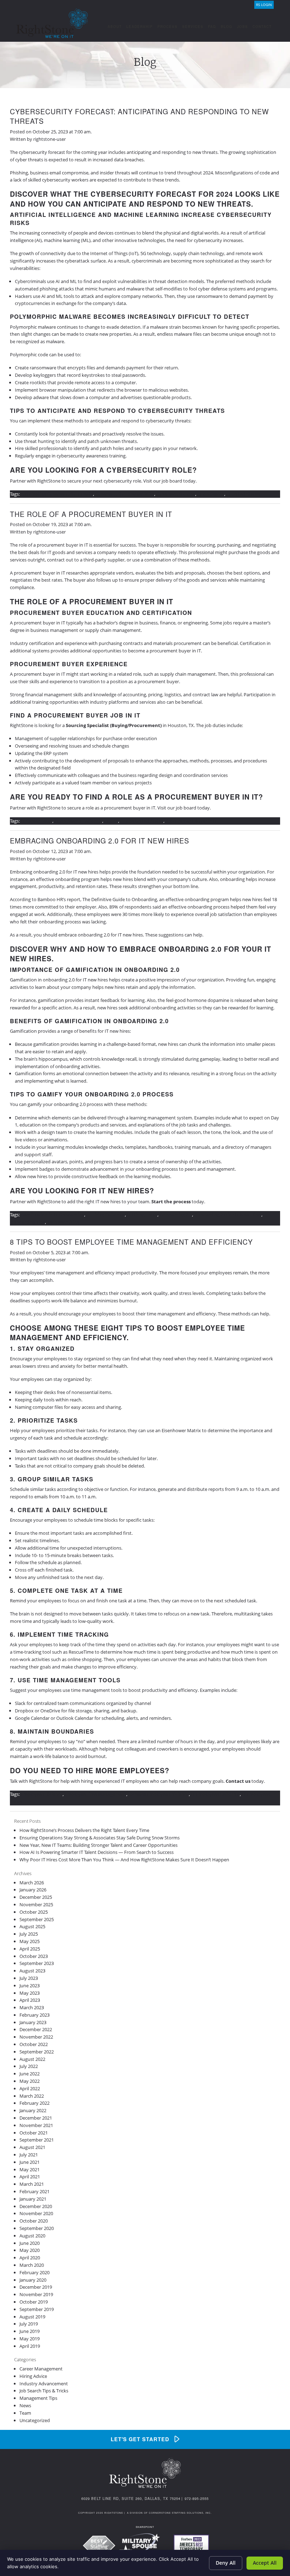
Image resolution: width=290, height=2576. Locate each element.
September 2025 (37, 1919)
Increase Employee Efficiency (159, 1794)
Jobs (242, 27)
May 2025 (30, 1941)
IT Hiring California (106, 1215)
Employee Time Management (95, 1794)
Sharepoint (145, 2527)
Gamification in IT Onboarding (53, 1215)
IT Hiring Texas (142, 1215)
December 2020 (36, 2206)
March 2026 (32, 1883)
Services (193, 27)
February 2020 (34, 2272)
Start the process (171, 1201)
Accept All (265, 2563)
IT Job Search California (78, 821)
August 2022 (32, 2059)
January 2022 (33, 2110)
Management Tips (38, 2398)
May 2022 (30, 2081)
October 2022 (34, 2044)
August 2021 (32, 2147)
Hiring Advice (33, 2376)
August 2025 (32, 1926)
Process (167, 27)
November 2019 (36, 2294)
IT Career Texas (37, 821)
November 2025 (36, 1904)
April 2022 (30, 2088)
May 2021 (30, 2169)
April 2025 (30, 1949)
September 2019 (37, 2309)
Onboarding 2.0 (176, 1215)
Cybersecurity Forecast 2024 (125, 494)
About (115, 27)
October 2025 (34, 1912)
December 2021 (36, 2118)
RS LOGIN (264, 5)
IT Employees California (215, 1794)
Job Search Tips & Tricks (44, 2391)
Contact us (238, 1781)
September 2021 (37, 2140)
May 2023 (30, 1993)
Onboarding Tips (27, 1222)
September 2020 (37, 2228)
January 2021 (33, 2199)
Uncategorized (35, 2420)
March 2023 (32, 2007)
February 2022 (34, 2103)
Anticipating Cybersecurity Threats (57, 494)
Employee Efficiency (42, 1794)
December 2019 (36, 2287)
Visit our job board (163, 481)
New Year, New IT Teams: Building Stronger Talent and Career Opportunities (98, 1845)
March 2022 (32, 2096)
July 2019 (29, 2324)
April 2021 (30, 2177)
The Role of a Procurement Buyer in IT (91, 514)
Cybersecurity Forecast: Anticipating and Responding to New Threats (139, 116)
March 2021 (32, 2184)
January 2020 (33, 2280)
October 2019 (34, 2302)
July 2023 (29, 1978)
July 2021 (29, 2155)
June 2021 (30, 2162)
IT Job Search (211, 494)
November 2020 (36, 2213)
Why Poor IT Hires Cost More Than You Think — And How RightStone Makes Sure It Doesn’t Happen (124, 1860)
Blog (227, 27)
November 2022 (36, 2037)
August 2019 (32, 2317)
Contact (262, 27)
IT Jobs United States (142, 821)
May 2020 (30, 2250)
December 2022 (36, 2029)
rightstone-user (50, 139)
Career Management (41, 2369)
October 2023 (34, 1956)
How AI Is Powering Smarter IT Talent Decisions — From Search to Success (97, 1852)
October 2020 (34, 2221)
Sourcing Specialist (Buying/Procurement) (114, 725)
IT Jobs (111, 821)
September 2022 (37, 2052)
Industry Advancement (44, 2384)
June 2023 (30, 1986)
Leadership (140, 27)
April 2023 (30, 2000)
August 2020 (32, 2236)
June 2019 (30, 2331)
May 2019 (30, 2339)
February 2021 (34, 2191)
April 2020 (30, 2258)
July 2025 (29, 1934)
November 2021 (36, 2125)
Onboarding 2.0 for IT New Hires (228, 1215)
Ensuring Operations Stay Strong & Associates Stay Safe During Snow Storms (100, 1838)
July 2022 (29, 2066)
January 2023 (33, 2022)
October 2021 (34, 2133)
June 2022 (30, 2074)
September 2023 (37, 1963)
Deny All (226, 2563)
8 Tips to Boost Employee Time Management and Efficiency (131, 1242)
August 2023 (32, 1971)
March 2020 (32, 2265)
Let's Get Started (140, 2439)
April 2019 (30, 2346)
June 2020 (30, 2243)
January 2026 (33, 1890)
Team (25, 2413)
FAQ (212, 27)
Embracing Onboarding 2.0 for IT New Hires (100, 841)
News (25, 2405)
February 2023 (34, 2015)
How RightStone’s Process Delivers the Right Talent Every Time (84, 1830)
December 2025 (36, 1897)
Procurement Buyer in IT (191, 821)
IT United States (243, 494)
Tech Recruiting (63, 1222)
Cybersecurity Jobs (176, 494)
